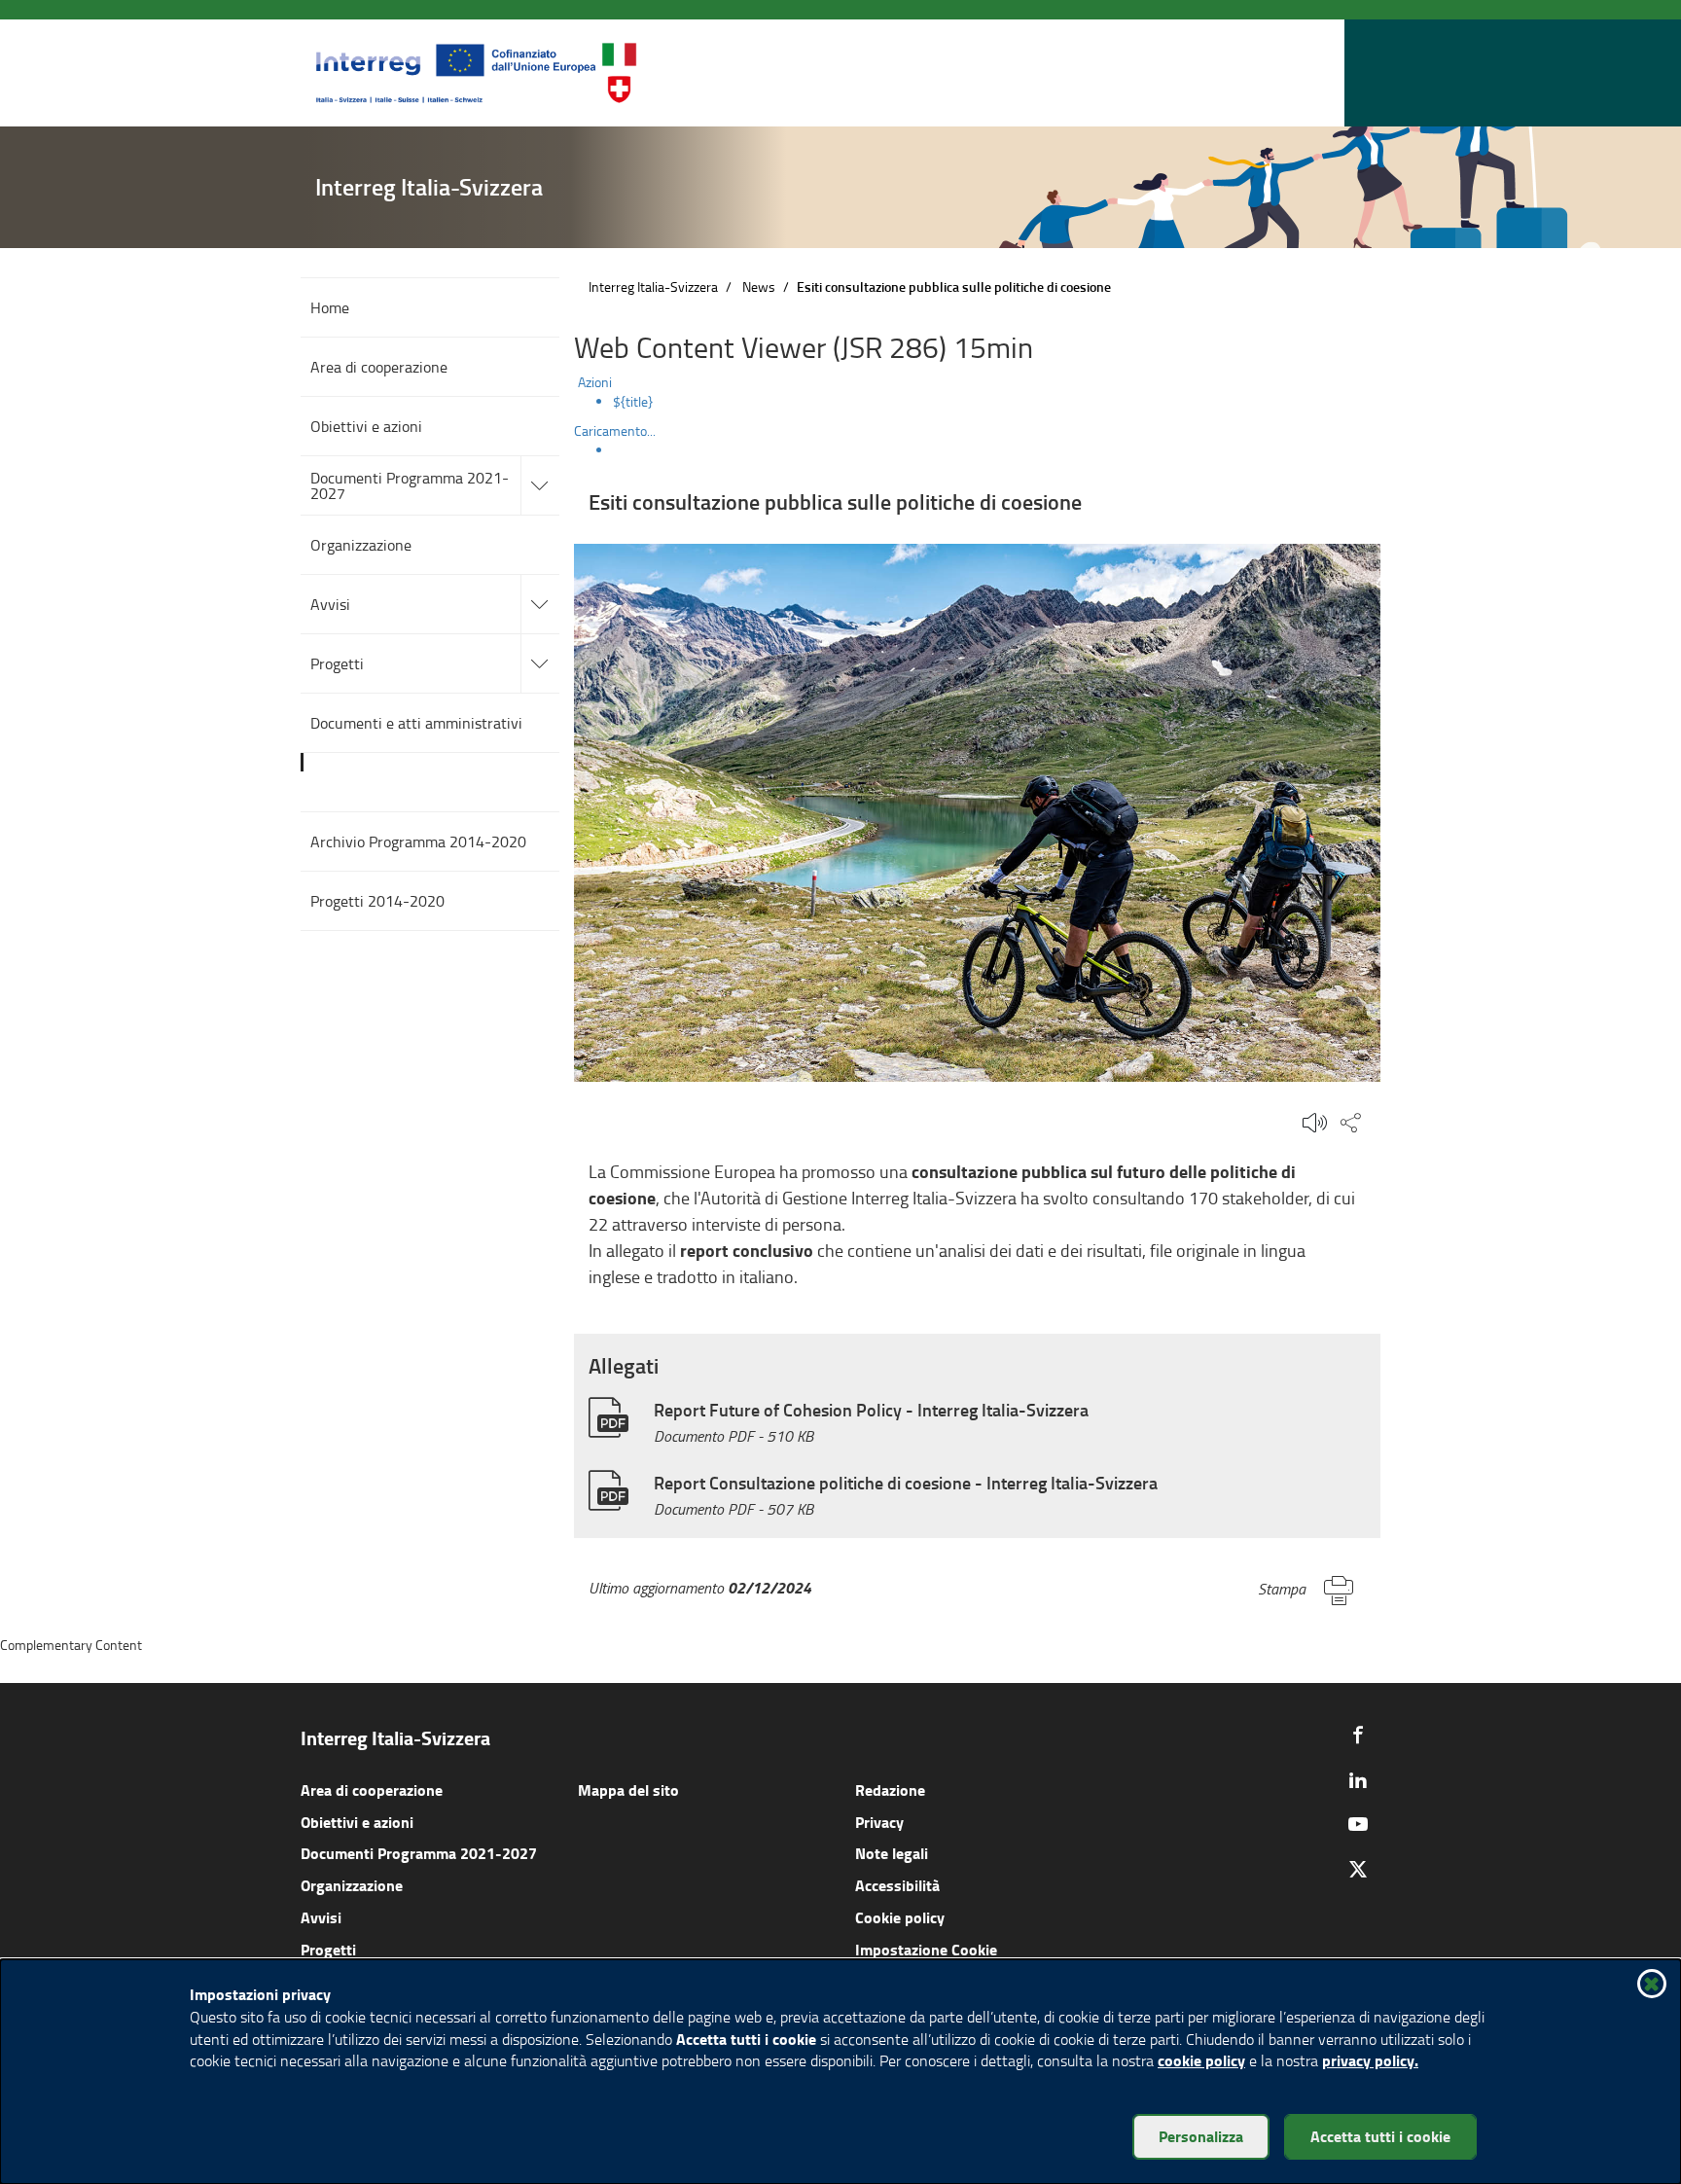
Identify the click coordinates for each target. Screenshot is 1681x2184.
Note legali (892, 1853)
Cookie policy (900, 1917)
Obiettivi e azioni (357, 1822)
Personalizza (1201, 2136)
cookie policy (1201, 2060)
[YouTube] (1358, 1824)
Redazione (890, 1790)
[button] (1326, 73)
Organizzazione (352, 1885)
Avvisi (321, 1917)
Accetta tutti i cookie (1380, 2136)
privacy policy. (1370, 2060)
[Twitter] (1358, 1869)
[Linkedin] (1358, 1779)
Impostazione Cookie (926, 1949)
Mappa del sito (628, 1790)
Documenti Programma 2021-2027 (419, 1853)
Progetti (328, 1949)
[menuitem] (997, 402)
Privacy (879, 1822)
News (759, 286)
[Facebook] (1358, 1735)
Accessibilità (897, 1885)
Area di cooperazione (372, 1790)
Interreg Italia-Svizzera (653, 286)
